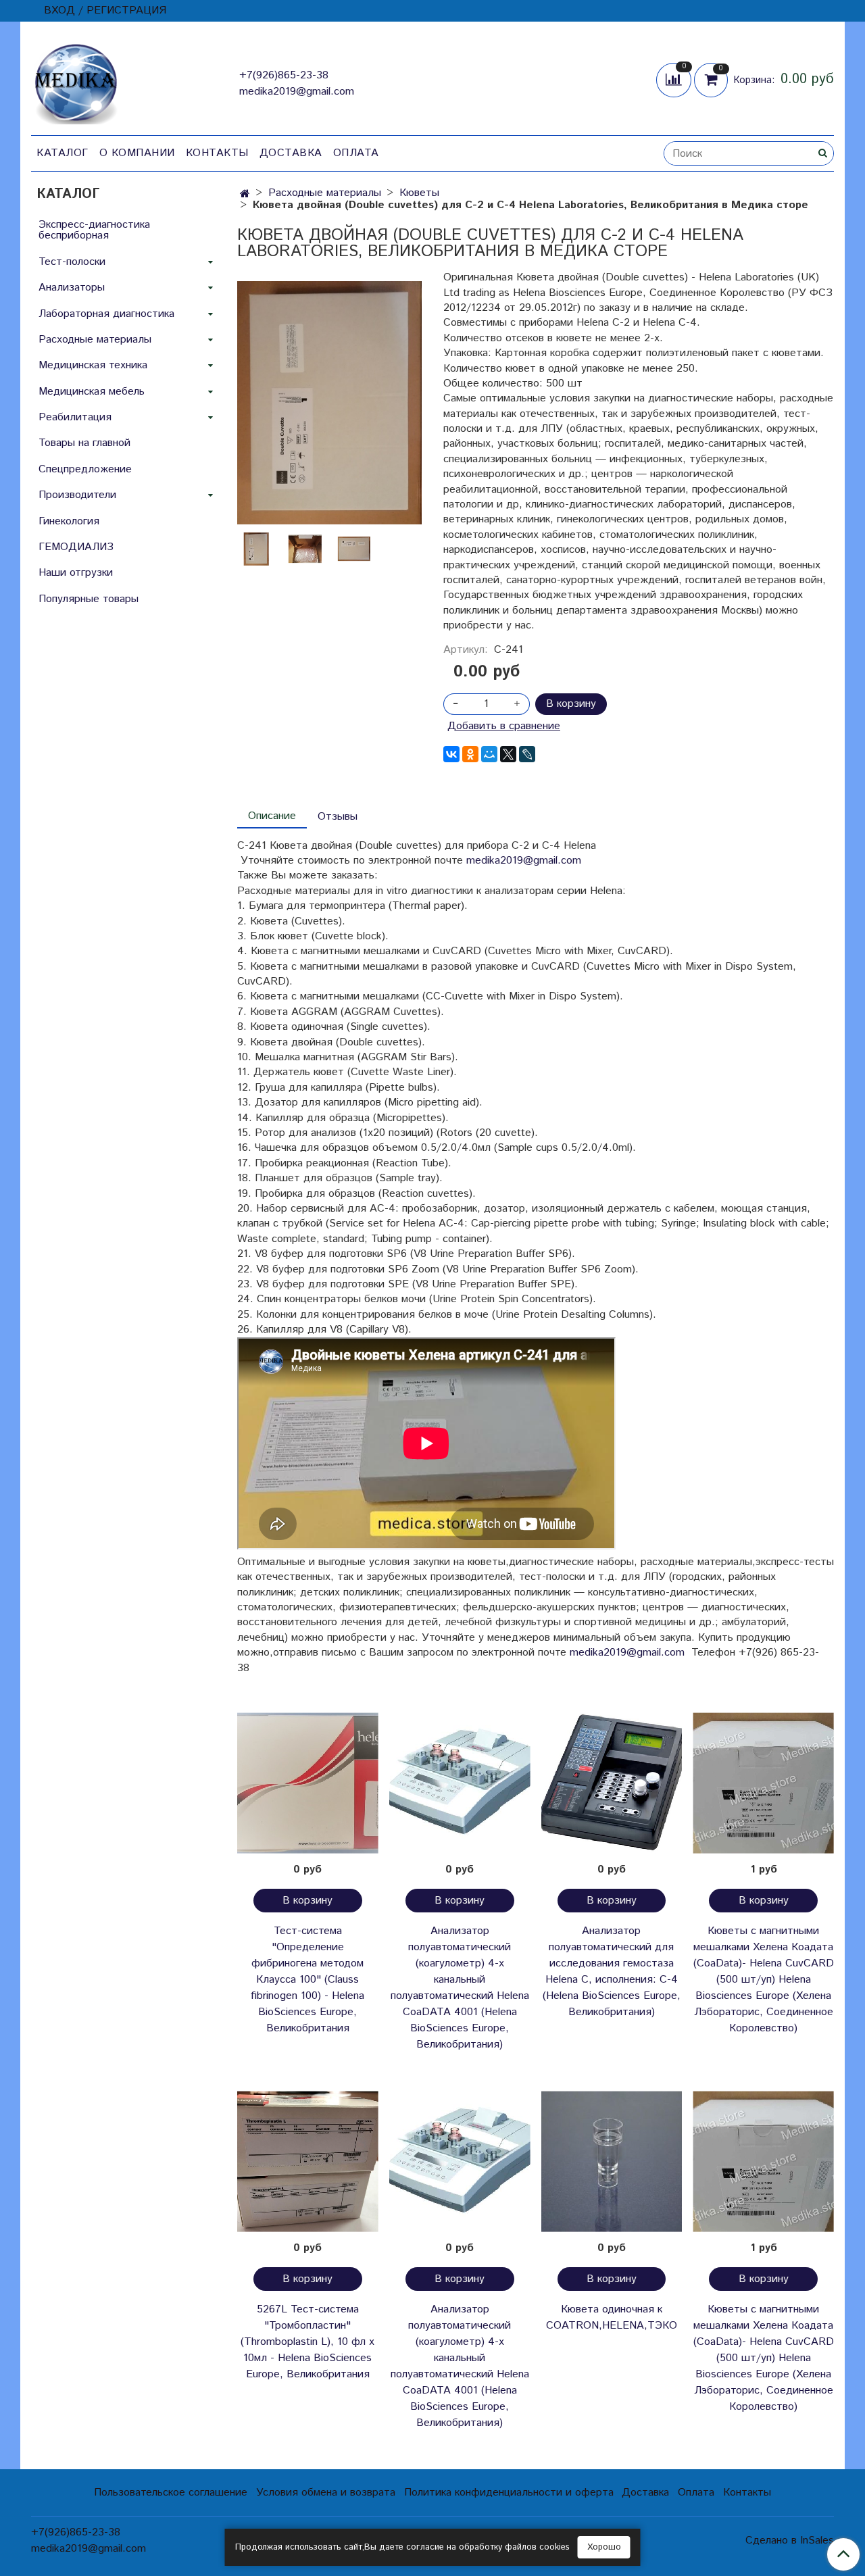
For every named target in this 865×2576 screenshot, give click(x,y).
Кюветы (419, 193)
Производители (77, 495)
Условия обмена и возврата (326, 2493)
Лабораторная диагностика (106, 314)
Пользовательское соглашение (171, 2493)
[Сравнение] (675, 79)
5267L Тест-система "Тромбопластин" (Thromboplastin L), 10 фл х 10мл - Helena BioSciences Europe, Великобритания (307, 2342)
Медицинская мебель (92, 392)
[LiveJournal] (527, 754)
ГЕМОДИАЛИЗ (76, 547)
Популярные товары (89, 599)
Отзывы (338, 817)
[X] (508, 754)
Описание (272, 816)
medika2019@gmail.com (297, 92)
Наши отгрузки (76, 573)
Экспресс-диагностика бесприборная (94, 230)
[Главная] (245, 194)
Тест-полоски (72, 262)
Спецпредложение (85, 469)
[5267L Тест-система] (308, 2161)
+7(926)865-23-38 (284, 75)
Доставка (291, 153)
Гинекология (69, 521)
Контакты (217, 153)
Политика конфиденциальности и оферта (509, 2493)
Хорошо (604, 2547)
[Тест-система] (308, 1783)
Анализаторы (72, 288)
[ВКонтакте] (451, 754)
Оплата (356, 153)
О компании (137, 153)
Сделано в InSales (790, 2541)
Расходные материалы (325, 193)
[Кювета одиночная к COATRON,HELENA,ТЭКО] (612, 2161)
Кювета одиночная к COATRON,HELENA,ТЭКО (612, 2318)
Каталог (63, 153)
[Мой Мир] (489, 754)
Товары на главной (84, 443)
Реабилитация (75, 417)
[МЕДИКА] (76, 81)
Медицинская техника (93, 365)
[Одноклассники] (470, 754)
